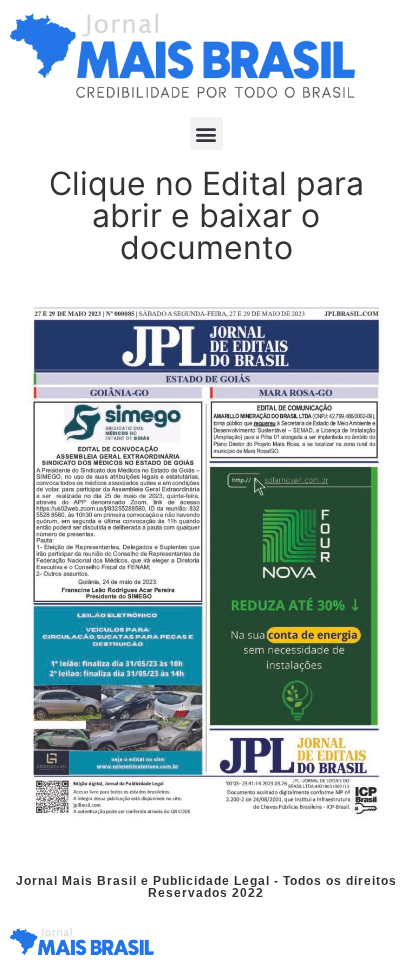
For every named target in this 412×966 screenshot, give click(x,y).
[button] (206, 133)
